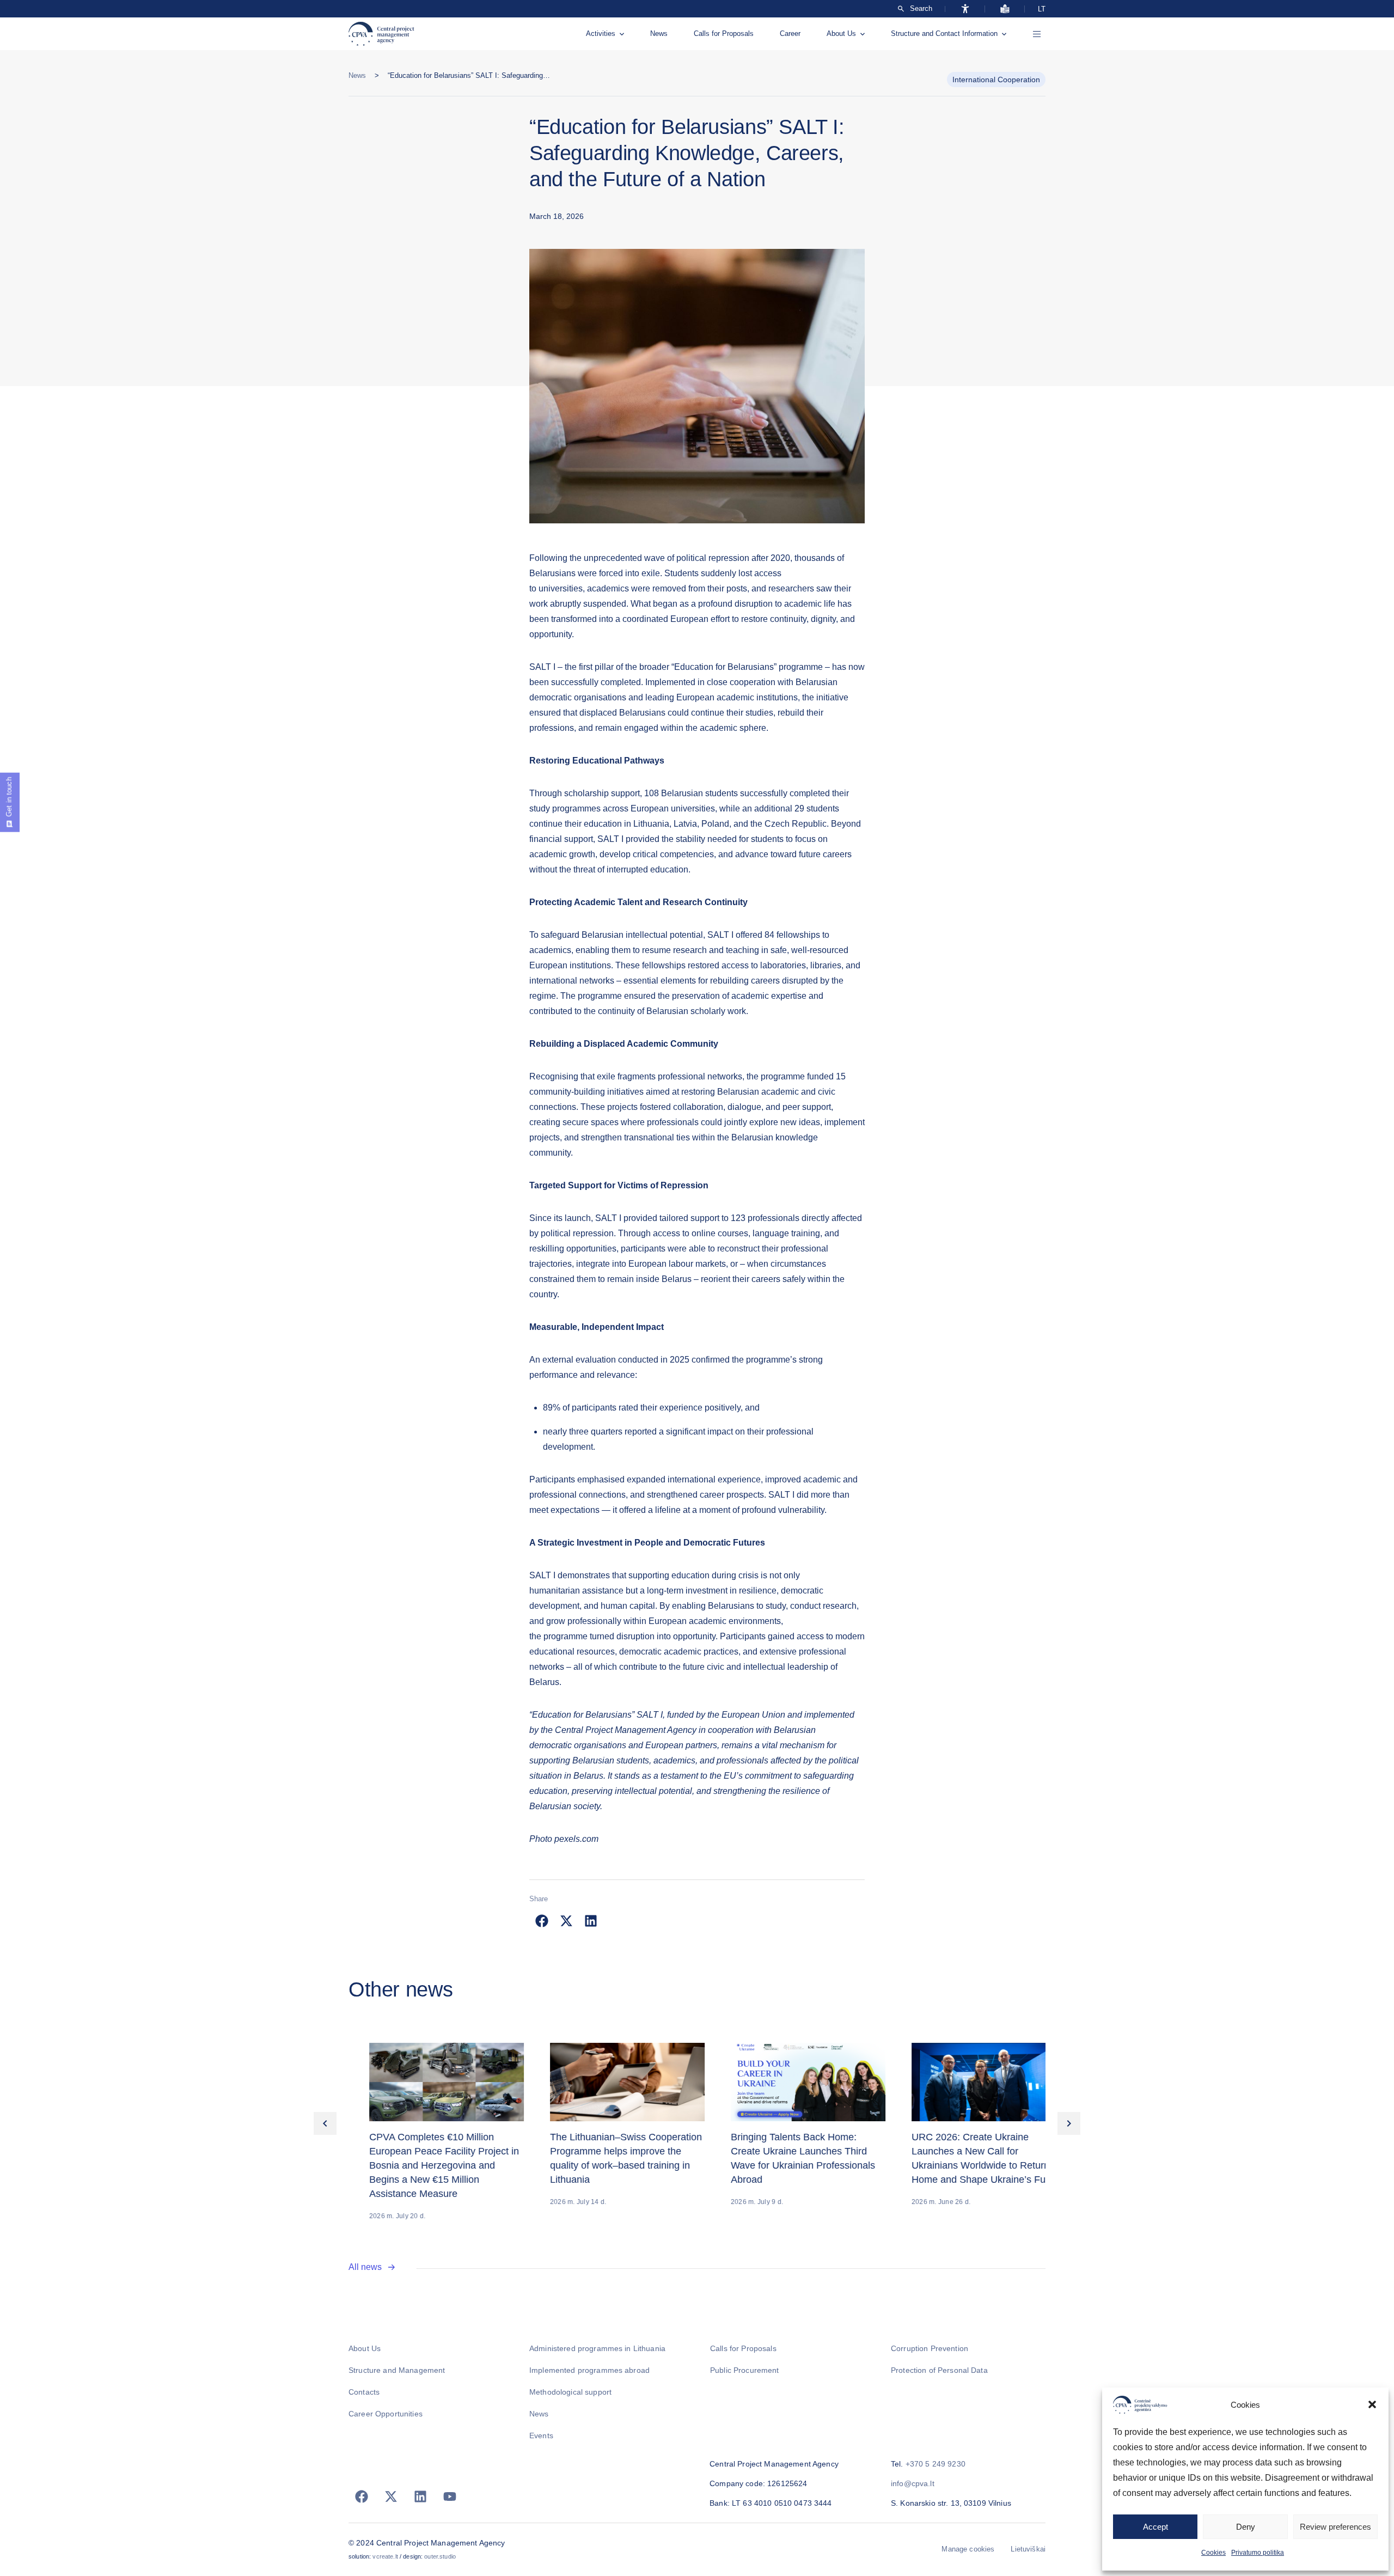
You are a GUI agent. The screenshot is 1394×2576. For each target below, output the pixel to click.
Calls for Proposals (724, 33)
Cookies (1213, 2553)
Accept (1155, 2527)
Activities (601, 33)
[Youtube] (450, 2496)
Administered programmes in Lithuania (597, 2348)
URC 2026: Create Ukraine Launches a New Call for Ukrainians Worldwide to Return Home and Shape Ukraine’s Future (966, 2158)
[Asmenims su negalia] (965, 9)
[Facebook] (362, 2496)
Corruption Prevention (930, 2348)
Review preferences (1335, 2527)
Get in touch (9, 797)
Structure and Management (397, 2370)
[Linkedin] (420, 2496)
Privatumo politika (1258, 2553)
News (659, 33)
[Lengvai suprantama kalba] (1005, 9)
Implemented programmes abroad (589, 2370)
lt (1042, 9)
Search (921, 9)
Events (541, 2435)
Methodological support (570, 2392)
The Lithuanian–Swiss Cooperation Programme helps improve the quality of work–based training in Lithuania (605, 2158)
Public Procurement (745, 2370)
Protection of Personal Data (939, 2370)
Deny (1246, 2527)
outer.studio (440, 2556)
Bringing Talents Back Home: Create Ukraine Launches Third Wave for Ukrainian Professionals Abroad (782, 2158)
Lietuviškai (1028, 2549)
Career (790, 33)
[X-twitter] (391, 2496)
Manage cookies (968, 2549)
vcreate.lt (385, 2556)
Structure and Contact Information (944, 33)
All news (365, 2267)
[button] (1372, 2404)
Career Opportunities (386, 2414)
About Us (841, 33)
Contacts (364, 2392)
